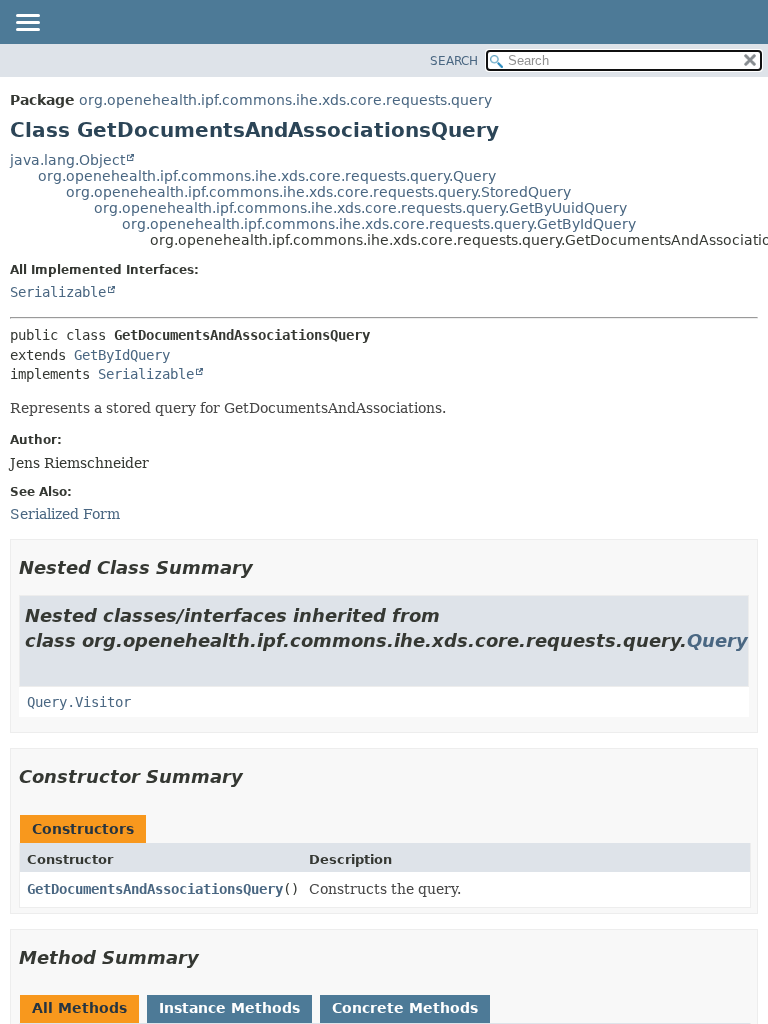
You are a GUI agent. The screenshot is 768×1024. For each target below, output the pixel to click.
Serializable (58, 292)
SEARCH (454, 61)
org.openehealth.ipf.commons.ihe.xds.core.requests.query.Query (267, 176)
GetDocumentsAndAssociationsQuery (155, 889)
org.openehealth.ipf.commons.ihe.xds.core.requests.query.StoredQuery (318, 192)
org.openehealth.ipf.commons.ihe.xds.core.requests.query (285, 100)
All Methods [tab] (79, 1008)
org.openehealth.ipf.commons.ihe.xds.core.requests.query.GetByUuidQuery (360, 208)
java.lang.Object (67, 160)
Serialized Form (65, 514)
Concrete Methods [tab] (405, 1008)
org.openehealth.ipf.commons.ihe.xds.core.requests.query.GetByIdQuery (379, 224)
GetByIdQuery (122, 355)
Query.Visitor (79, 702)
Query (717, 640)
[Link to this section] (267, 567)
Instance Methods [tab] (229, 1008)
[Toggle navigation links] (27, 24)
